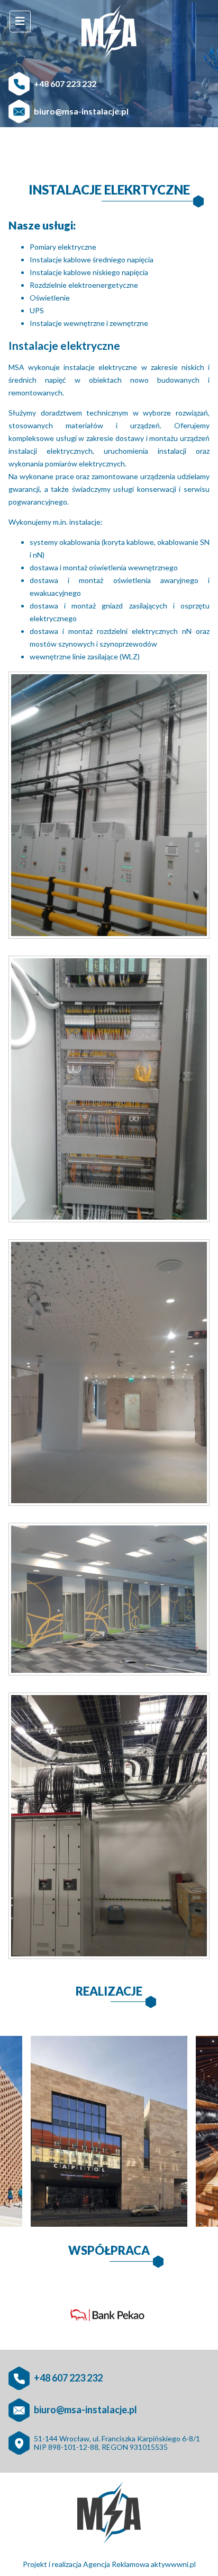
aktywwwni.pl (173, 2564)
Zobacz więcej (109, 2156)
